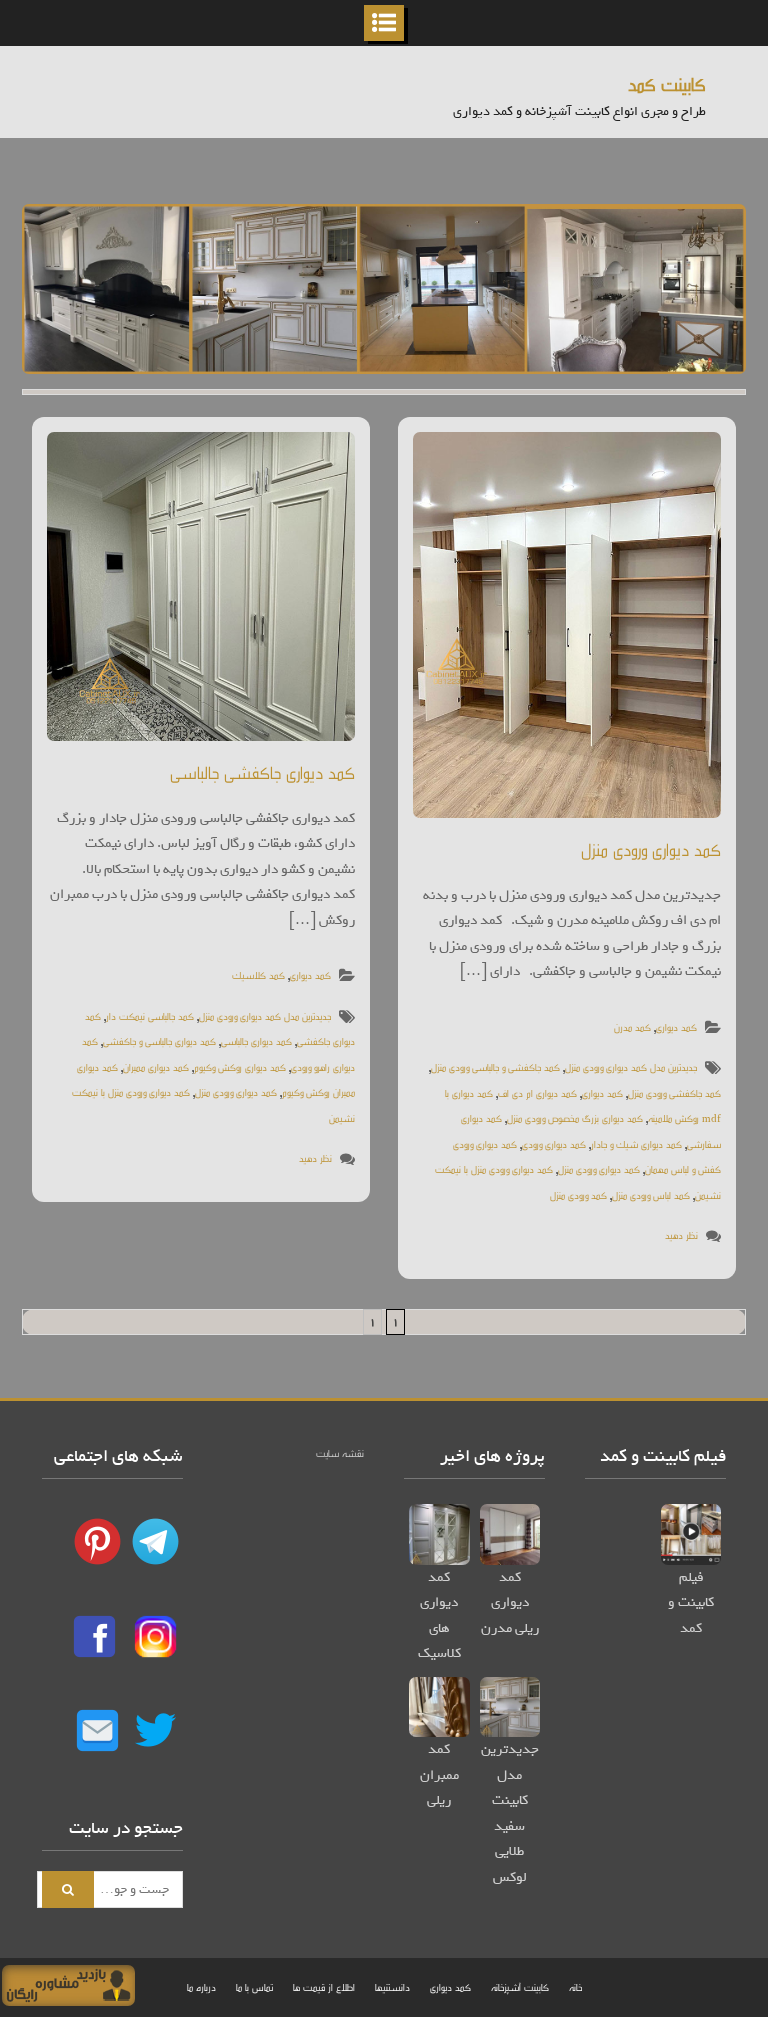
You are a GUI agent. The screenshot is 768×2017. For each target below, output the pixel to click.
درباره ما (201, 1986)
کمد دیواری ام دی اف (537, 1092)
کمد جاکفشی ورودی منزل (674, 1092)
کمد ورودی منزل (578, 1194)
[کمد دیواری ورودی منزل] (567, 625)
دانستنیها (392, 1986)
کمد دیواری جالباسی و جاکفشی (159, 1040)
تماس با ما (254, 1986)
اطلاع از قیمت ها (324, 1986)
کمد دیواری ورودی (554, 1143)
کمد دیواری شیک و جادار (636, 1143)
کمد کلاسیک (258, 974)
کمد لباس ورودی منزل (651, 1194)
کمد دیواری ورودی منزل (236, 1091)
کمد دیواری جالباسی (256, 1040)
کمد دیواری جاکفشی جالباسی (262, 771)
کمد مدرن (632, 1026)
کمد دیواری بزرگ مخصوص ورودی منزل (575, 1117)
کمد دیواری (310, 974)
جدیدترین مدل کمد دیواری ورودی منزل (265, 1015)
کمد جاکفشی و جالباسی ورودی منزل (495, 1066)
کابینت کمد (667, 83)
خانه (575, 1986)
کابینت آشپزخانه (520, 1986)
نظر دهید (315, 1157)
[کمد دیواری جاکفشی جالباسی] (201, 586)
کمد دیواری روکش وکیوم (240, 1066)
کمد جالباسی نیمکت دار (150, 1015)
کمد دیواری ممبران (156, 1066)
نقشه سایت (340, 1452)
